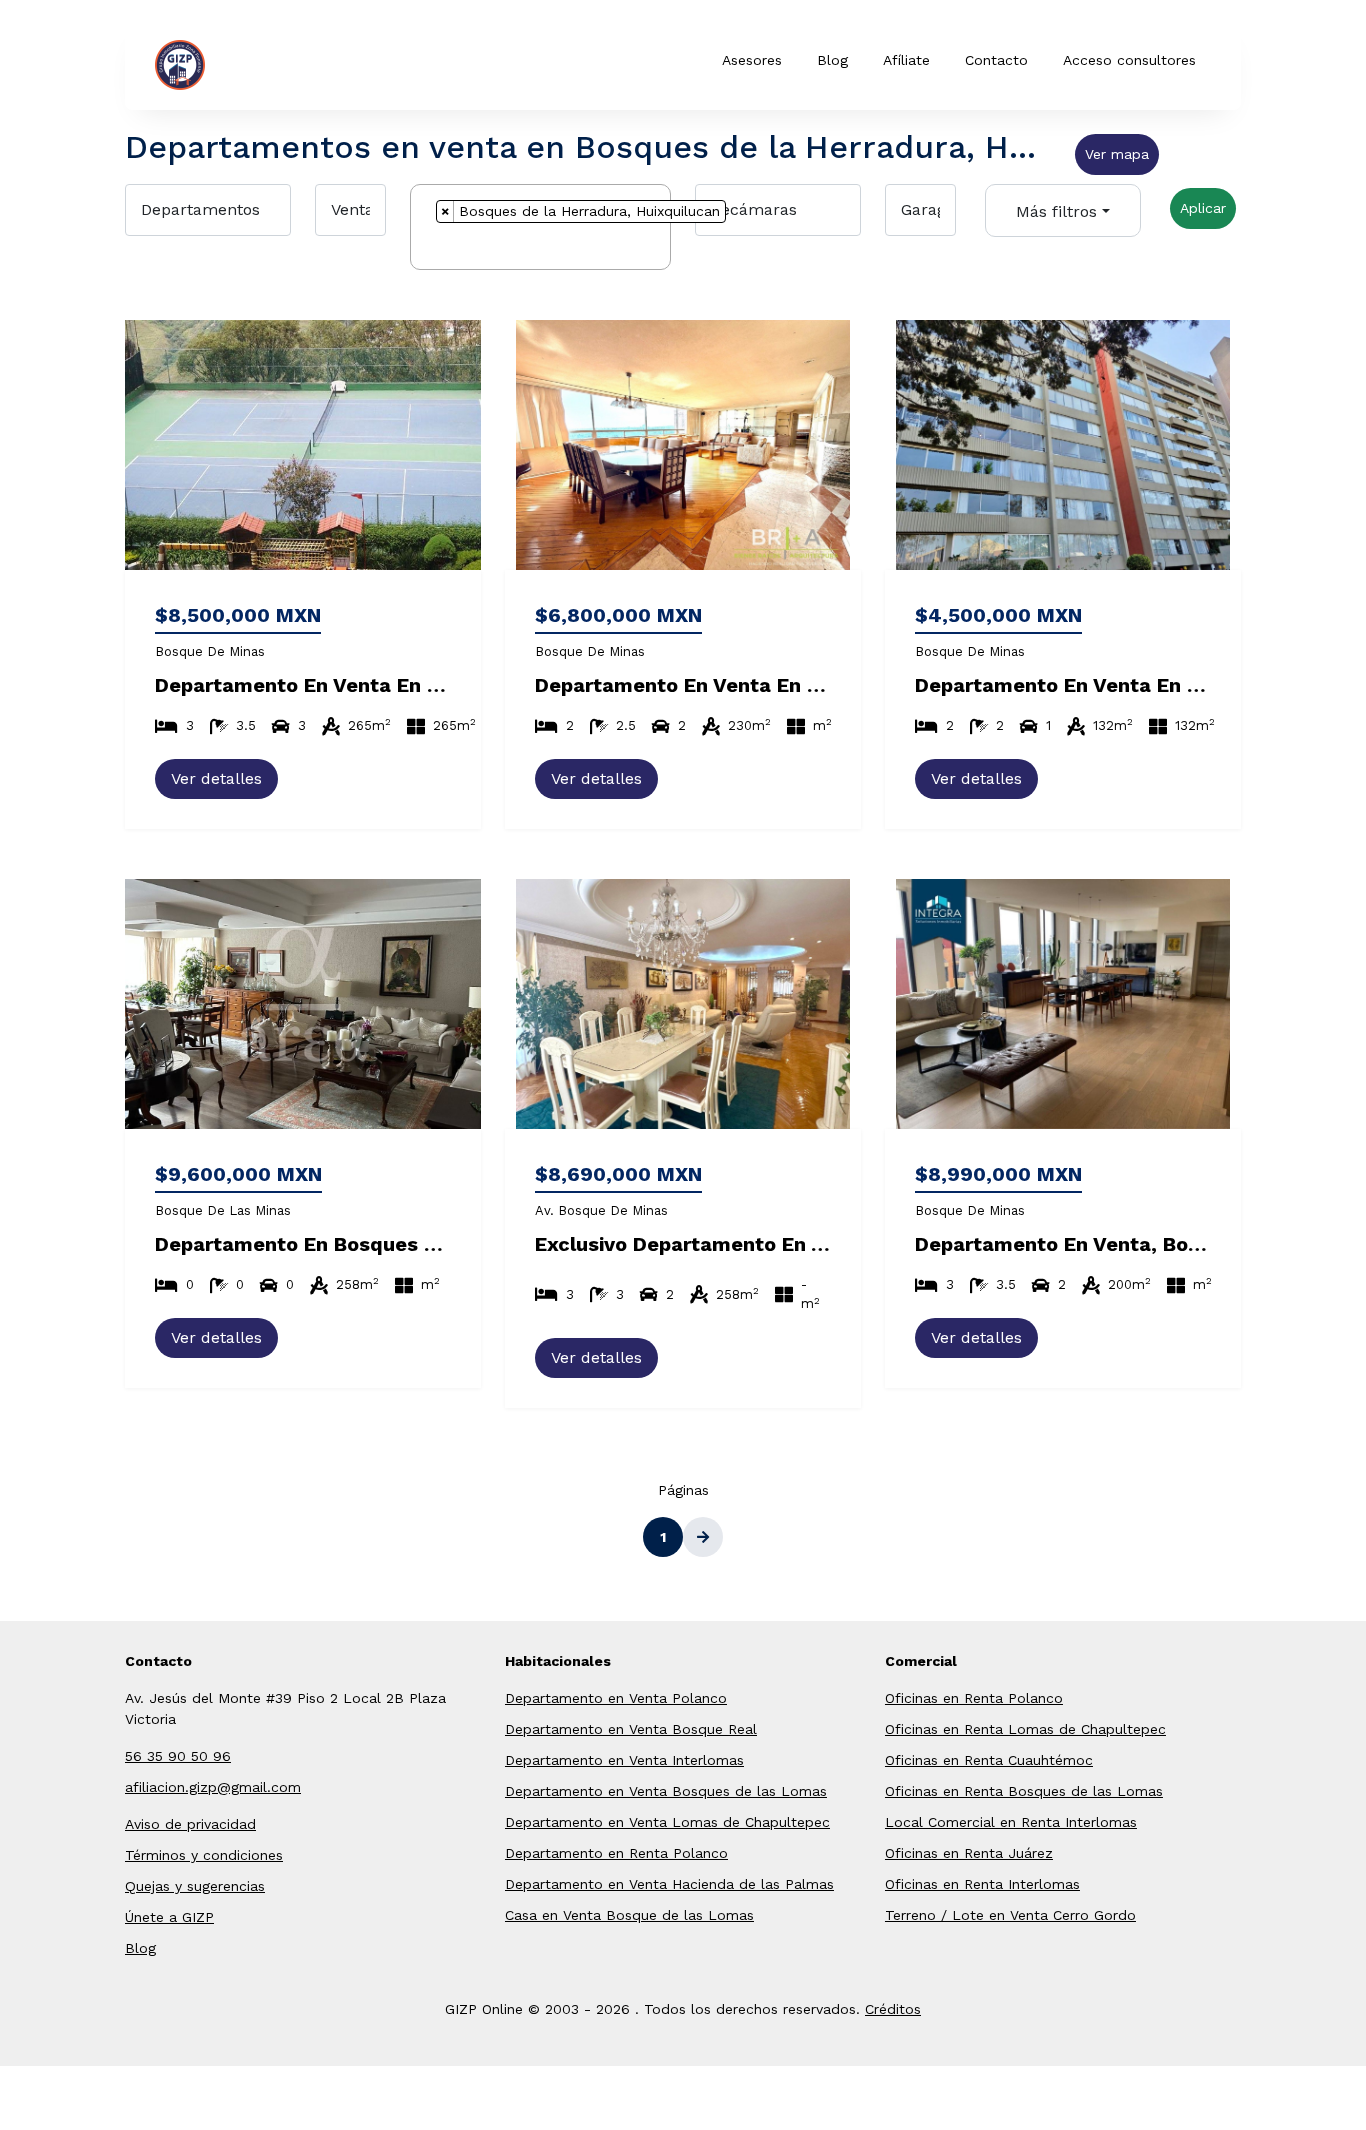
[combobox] (540, 227)
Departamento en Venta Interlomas (624, 1760)
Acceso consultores (1129, 60)
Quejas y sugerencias (195, 1886)
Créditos (893, 2009)
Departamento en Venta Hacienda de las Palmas (669, 1884)
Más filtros (1056, 211)
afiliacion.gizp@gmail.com (213, 1787)
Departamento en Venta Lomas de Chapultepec (667, 1822)
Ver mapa (1117, 154)
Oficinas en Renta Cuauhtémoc (989, 1760)
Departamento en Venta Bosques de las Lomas (666, 1791)
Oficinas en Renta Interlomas (982, 1884)
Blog (832, 60)
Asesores (752, 60)
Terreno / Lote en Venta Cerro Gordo (1010, 1915)
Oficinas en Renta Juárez (969, 1853)
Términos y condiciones (204, 1855)
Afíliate (906, 60)
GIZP (236, 63)
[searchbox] (441, 249)
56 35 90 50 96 (178, 1756)
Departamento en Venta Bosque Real (631, 1729)
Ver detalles (216, 778)
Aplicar (1203, 208)
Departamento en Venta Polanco (616, 1698)
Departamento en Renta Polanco (616, 1853)
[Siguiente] (703, 1537)
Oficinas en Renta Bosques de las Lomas (1024, 1791)
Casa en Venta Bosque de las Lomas (629, 1915)
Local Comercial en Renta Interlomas (1011, 1822)
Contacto (996, 60)
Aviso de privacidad (190, 1824)
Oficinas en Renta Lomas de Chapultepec (1025, 1729)
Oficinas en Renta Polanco (974, 1698)
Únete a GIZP (169, 1917)
